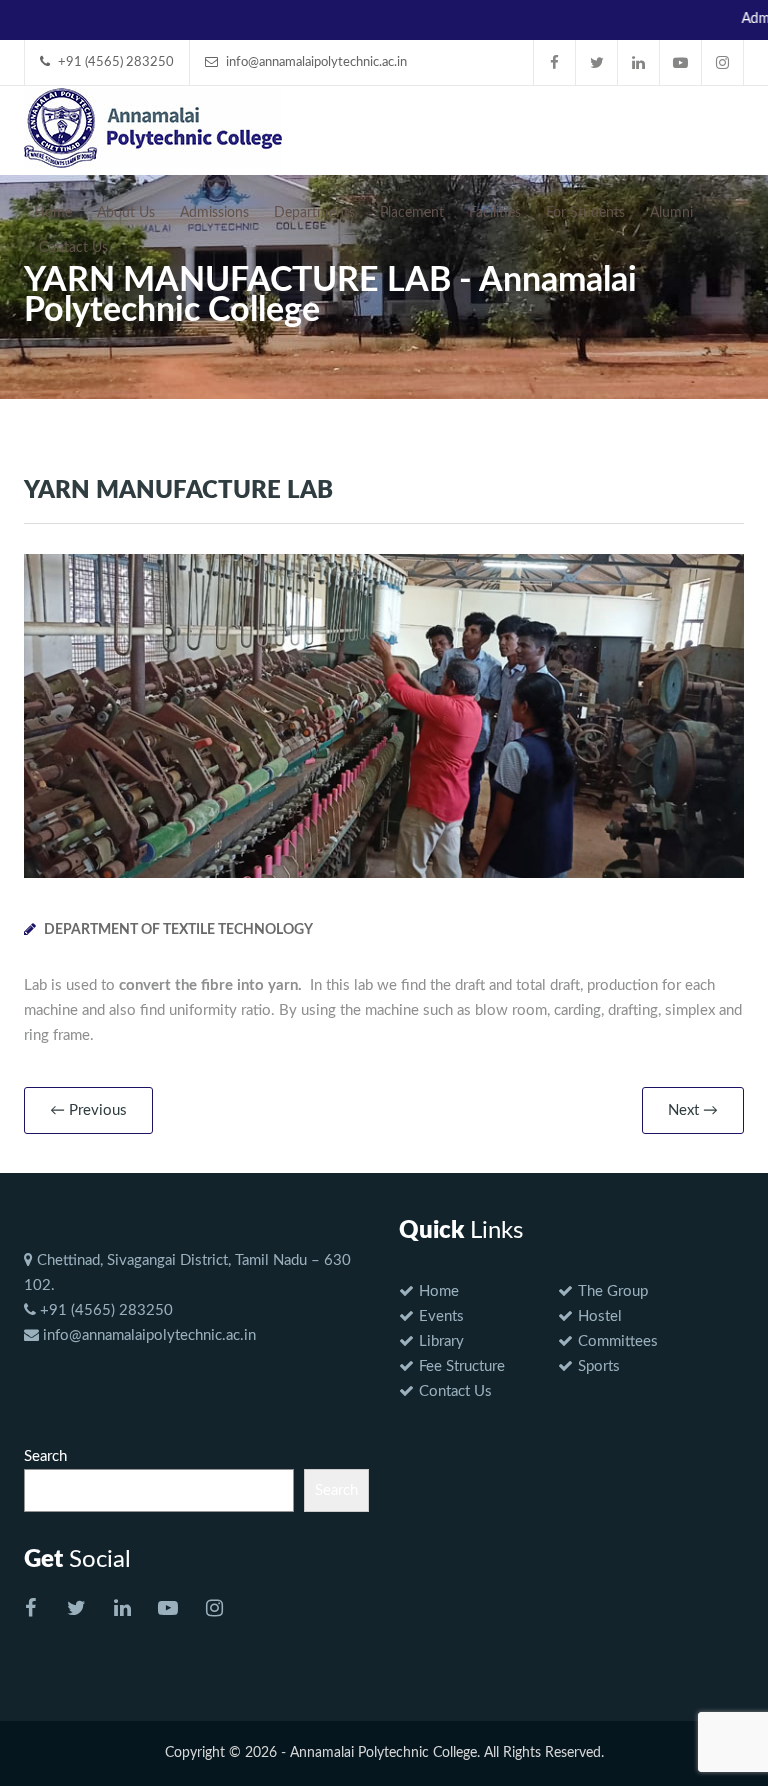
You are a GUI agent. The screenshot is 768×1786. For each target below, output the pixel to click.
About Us (126, 213)
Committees (618, 1341)
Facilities (495, 213)
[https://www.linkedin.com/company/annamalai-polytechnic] (122, 1610)
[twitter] (597, 62)
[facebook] (555, 62)
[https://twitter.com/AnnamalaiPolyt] (76, 1610)
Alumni (671, 213)
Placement (412, 213)
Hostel (600, 1316)
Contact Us (73, 248)
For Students (585, 213)
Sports (599, 1366)
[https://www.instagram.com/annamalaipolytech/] (214, 1610)
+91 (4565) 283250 (104, 1310)
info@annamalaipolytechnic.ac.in (147, 1335)
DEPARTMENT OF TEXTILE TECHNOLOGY (178, 930)
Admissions (214, 213)
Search (45, 1456)
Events (441, 1316)
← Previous (88, 1110)
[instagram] (723, 62)
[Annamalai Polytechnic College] (153, 126)
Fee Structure (462, 1366)
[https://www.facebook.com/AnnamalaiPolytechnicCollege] (30, 1610)
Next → (693, 1110)
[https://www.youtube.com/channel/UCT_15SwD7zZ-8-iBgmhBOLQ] (168, 1610)
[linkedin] (639, 62)
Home (53, 213)
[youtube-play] (681, 62)
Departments (314, 213)
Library (441, 1341)
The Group (613, 1291)
